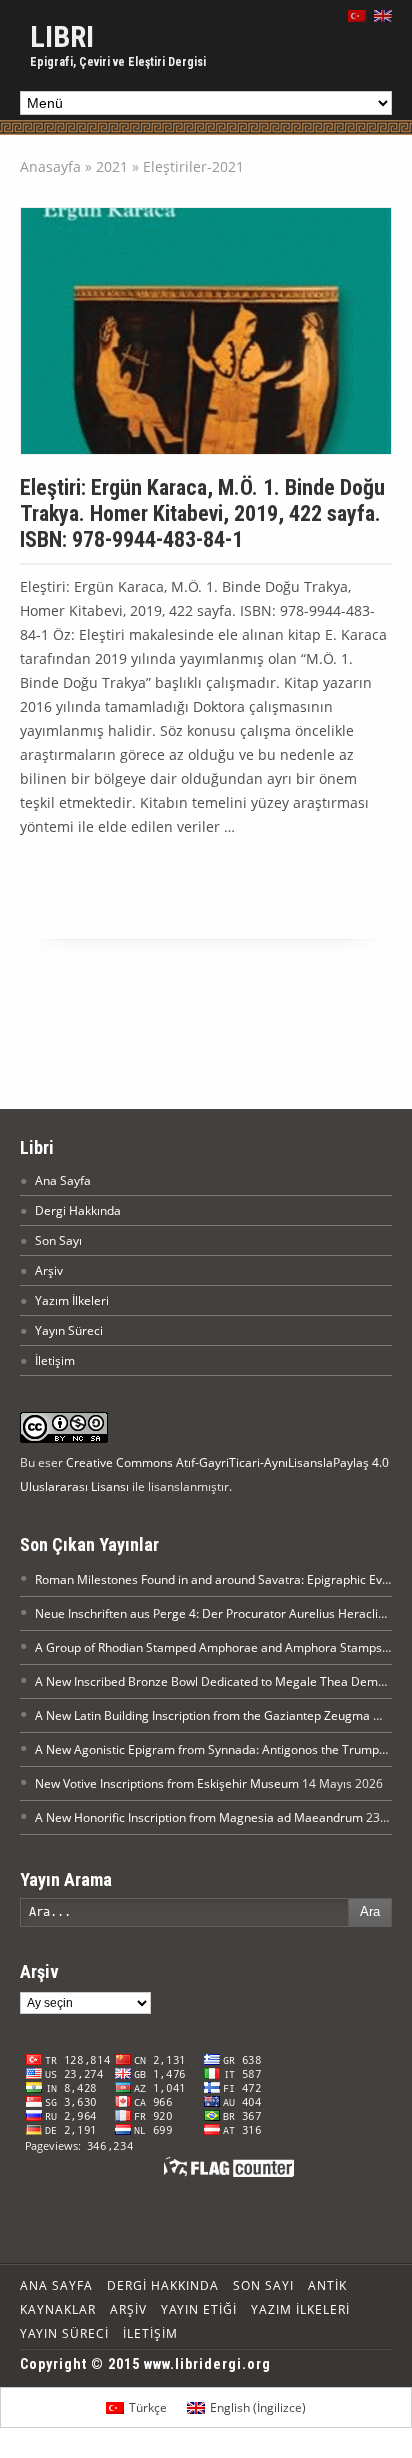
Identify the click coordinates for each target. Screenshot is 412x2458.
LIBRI (62, 36)
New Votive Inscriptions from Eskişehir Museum (167, 1783)
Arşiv (49, 1270)
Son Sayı (58, 1240)
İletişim (55, 1360)
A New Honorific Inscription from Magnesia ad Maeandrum (199, 1817)
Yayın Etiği (199, 2309)
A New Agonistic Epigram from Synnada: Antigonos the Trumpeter (218, 1749)
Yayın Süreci (69, 1330)
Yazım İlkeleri (72, 1300)
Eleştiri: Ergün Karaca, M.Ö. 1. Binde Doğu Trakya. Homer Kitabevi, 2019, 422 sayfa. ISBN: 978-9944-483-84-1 (202, 513)
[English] (383, 16)
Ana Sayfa (63, 1180)
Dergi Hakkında (78, 1210)
